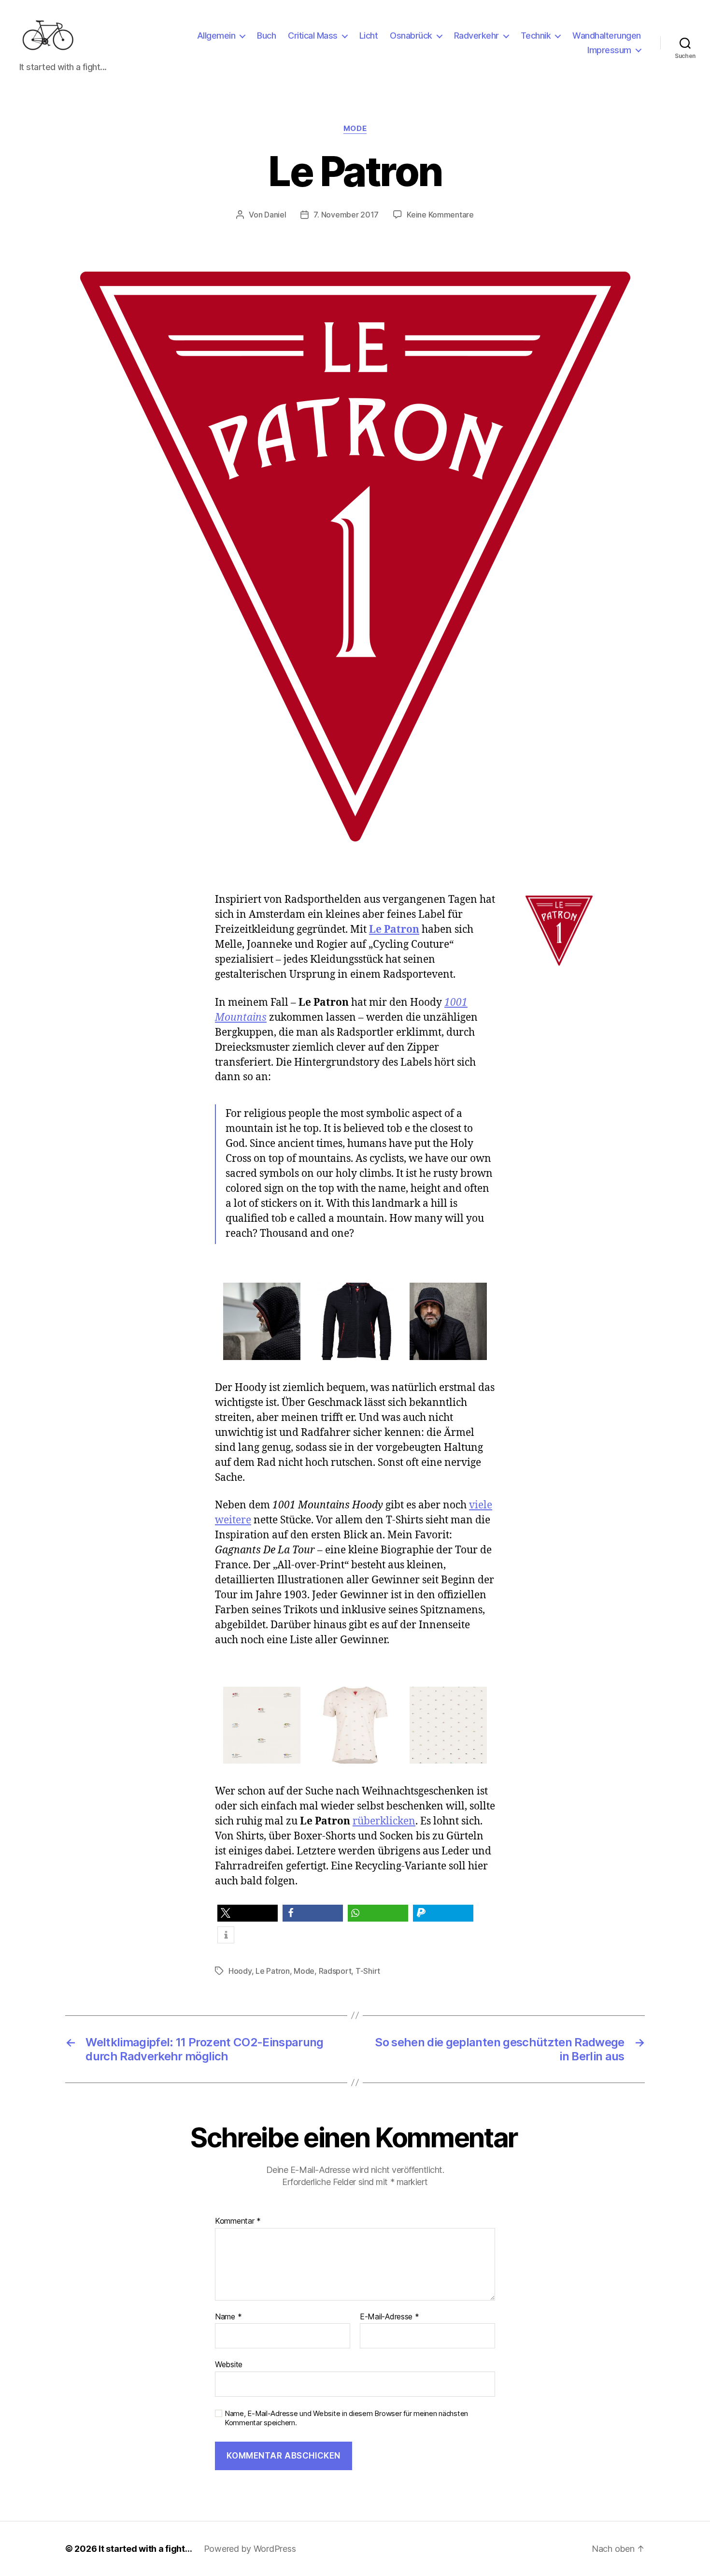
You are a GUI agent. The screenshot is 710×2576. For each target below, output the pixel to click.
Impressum (609, 50)
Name (228, 2317)
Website (229, 2364)
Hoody (240, 1971)
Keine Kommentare (440, 215)
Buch (266, 36)
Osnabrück (411, 36)
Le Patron (394, 930)
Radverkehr (476, 36)
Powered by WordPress (250, 2549)
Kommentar (238, 2221)
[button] (248, 1913)
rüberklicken (384, 1821)
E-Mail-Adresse (390, 2317)
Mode (355, 129)
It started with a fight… (145, 2549)
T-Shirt (368, 1971)
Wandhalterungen (607, 36)
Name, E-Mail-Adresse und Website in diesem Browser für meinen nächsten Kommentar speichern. (346, 2418)
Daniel (275, 215)
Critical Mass (313, 36)
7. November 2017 (346, 215)
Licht (369, 36)
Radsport (335, 1971)
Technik (536, 36)
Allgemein (216, 36)
